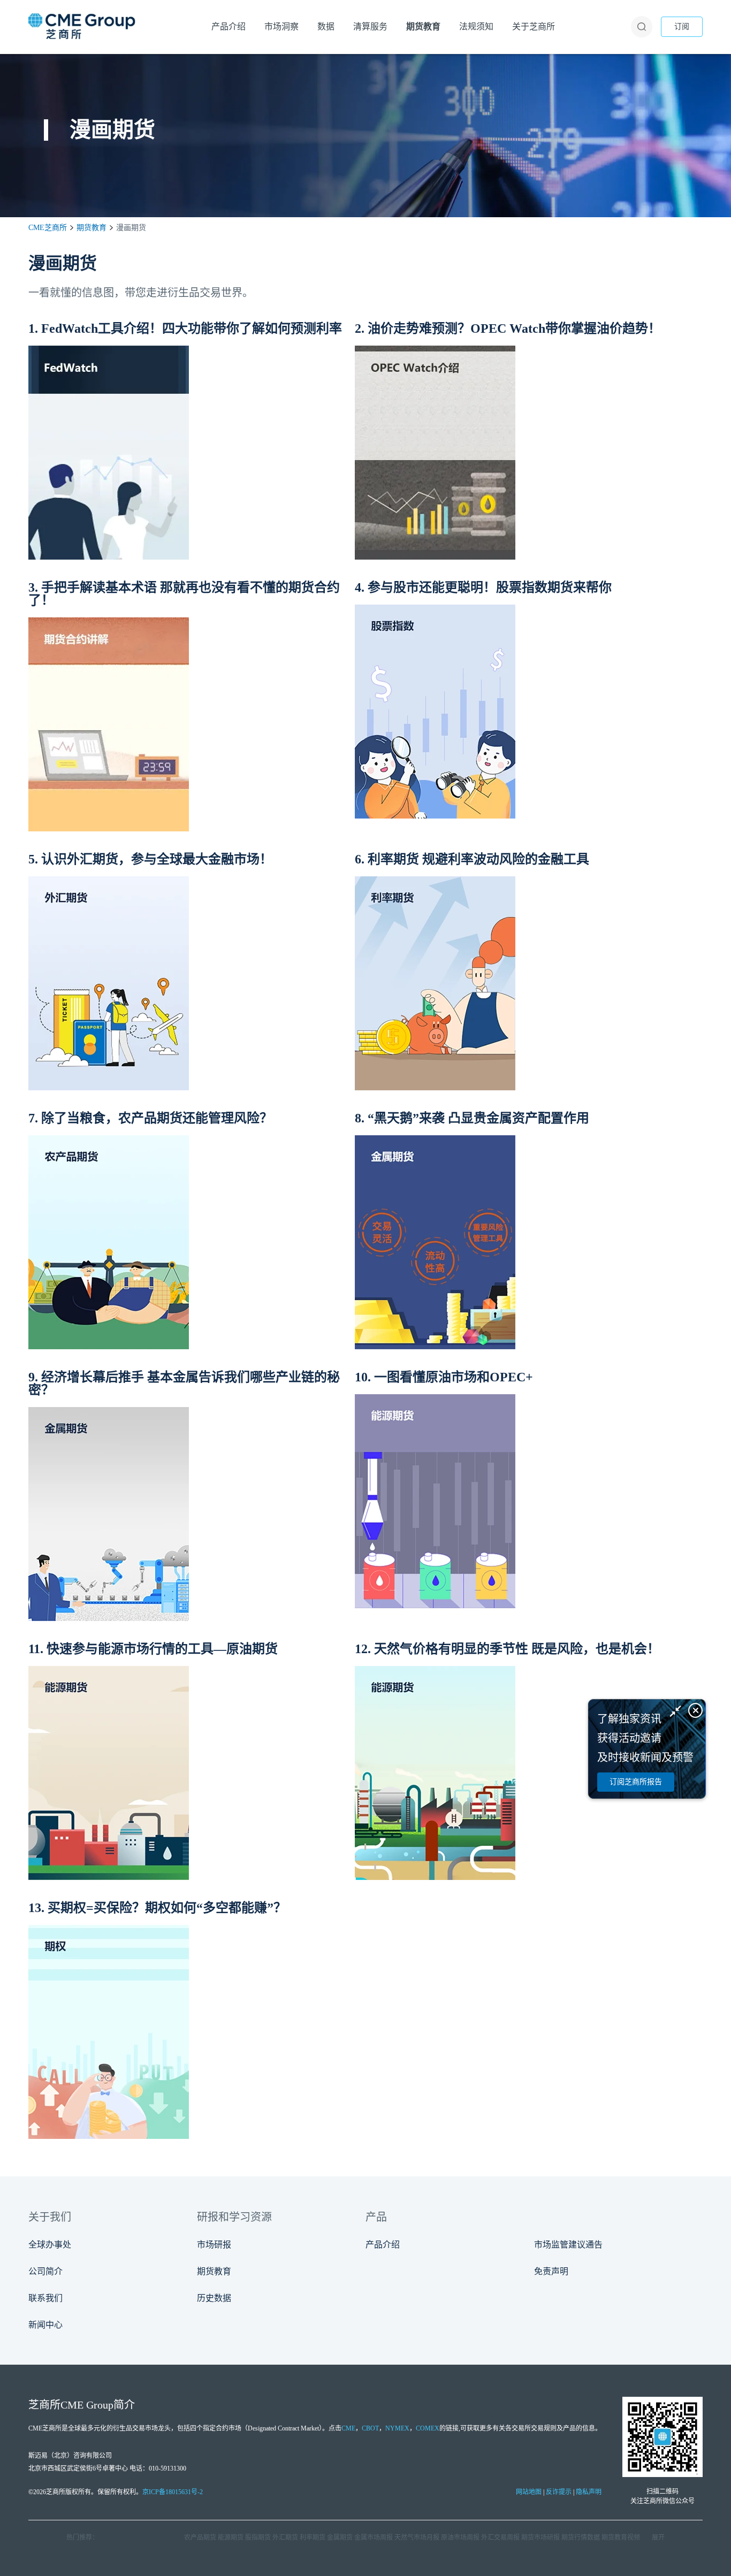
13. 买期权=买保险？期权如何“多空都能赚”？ (157, 1908)
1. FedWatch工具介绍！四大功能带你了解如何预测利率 (185, 328)
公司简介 (45, 2271)
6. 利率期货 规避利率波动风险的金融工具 (472, 859)
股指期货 (258, 2537)
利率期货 (313, 2537)
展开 (658, 2537)
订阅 (682, 26)
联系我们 (45, 2298)
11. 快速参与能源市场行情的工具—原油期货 (153, 1649)
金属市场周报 (374, 2537)
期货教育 (92, 228)
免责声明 (551, 2271)
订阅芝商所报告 (636, 1782)
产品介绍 (383, 2245)
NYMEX (397, 2428)
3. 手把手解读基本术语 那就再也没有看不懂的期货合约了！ (184, 594)
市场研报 (214, 2245)
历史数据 (214, 2298)
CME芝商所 (48, 228)
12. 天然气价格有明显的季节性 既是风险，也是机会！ (507, 1649)
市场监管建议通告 (568, 2245)
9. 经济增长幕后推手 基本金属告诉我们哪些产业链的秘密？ (184, 1383)
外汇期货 (285, 2537)
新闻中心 (45, 2325)
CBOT (370, 2428)
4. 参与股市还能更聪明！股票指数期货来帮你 (483, 587)
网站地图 (529, 2492)
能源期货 (231, 2537)
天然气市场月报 (417, 2537)
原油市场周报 (460, 2537)
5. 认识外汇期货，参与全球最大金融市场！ (150, 859)
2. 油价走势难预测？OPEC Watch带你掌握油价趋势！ (508, 328)
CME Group (87, 2405)
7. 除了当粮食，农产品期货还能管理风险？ (150, 1118)
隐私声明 (589, 2492)
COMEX (428, 2428)
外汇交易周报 (500, 2537)
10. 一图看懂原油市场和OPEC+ (444, 1377)
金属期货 (340, 2537)
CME (348, 2428)
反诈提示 (559, 2492)
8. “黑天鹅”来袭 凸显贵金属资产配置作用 (472, 1118)
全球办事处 (50, 2245)
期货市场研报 (540, 2537)
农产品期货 (200, 2537)
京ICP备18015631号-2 (173, 2492)
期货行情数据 (581, 2537)
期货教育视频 (621, 2537)
